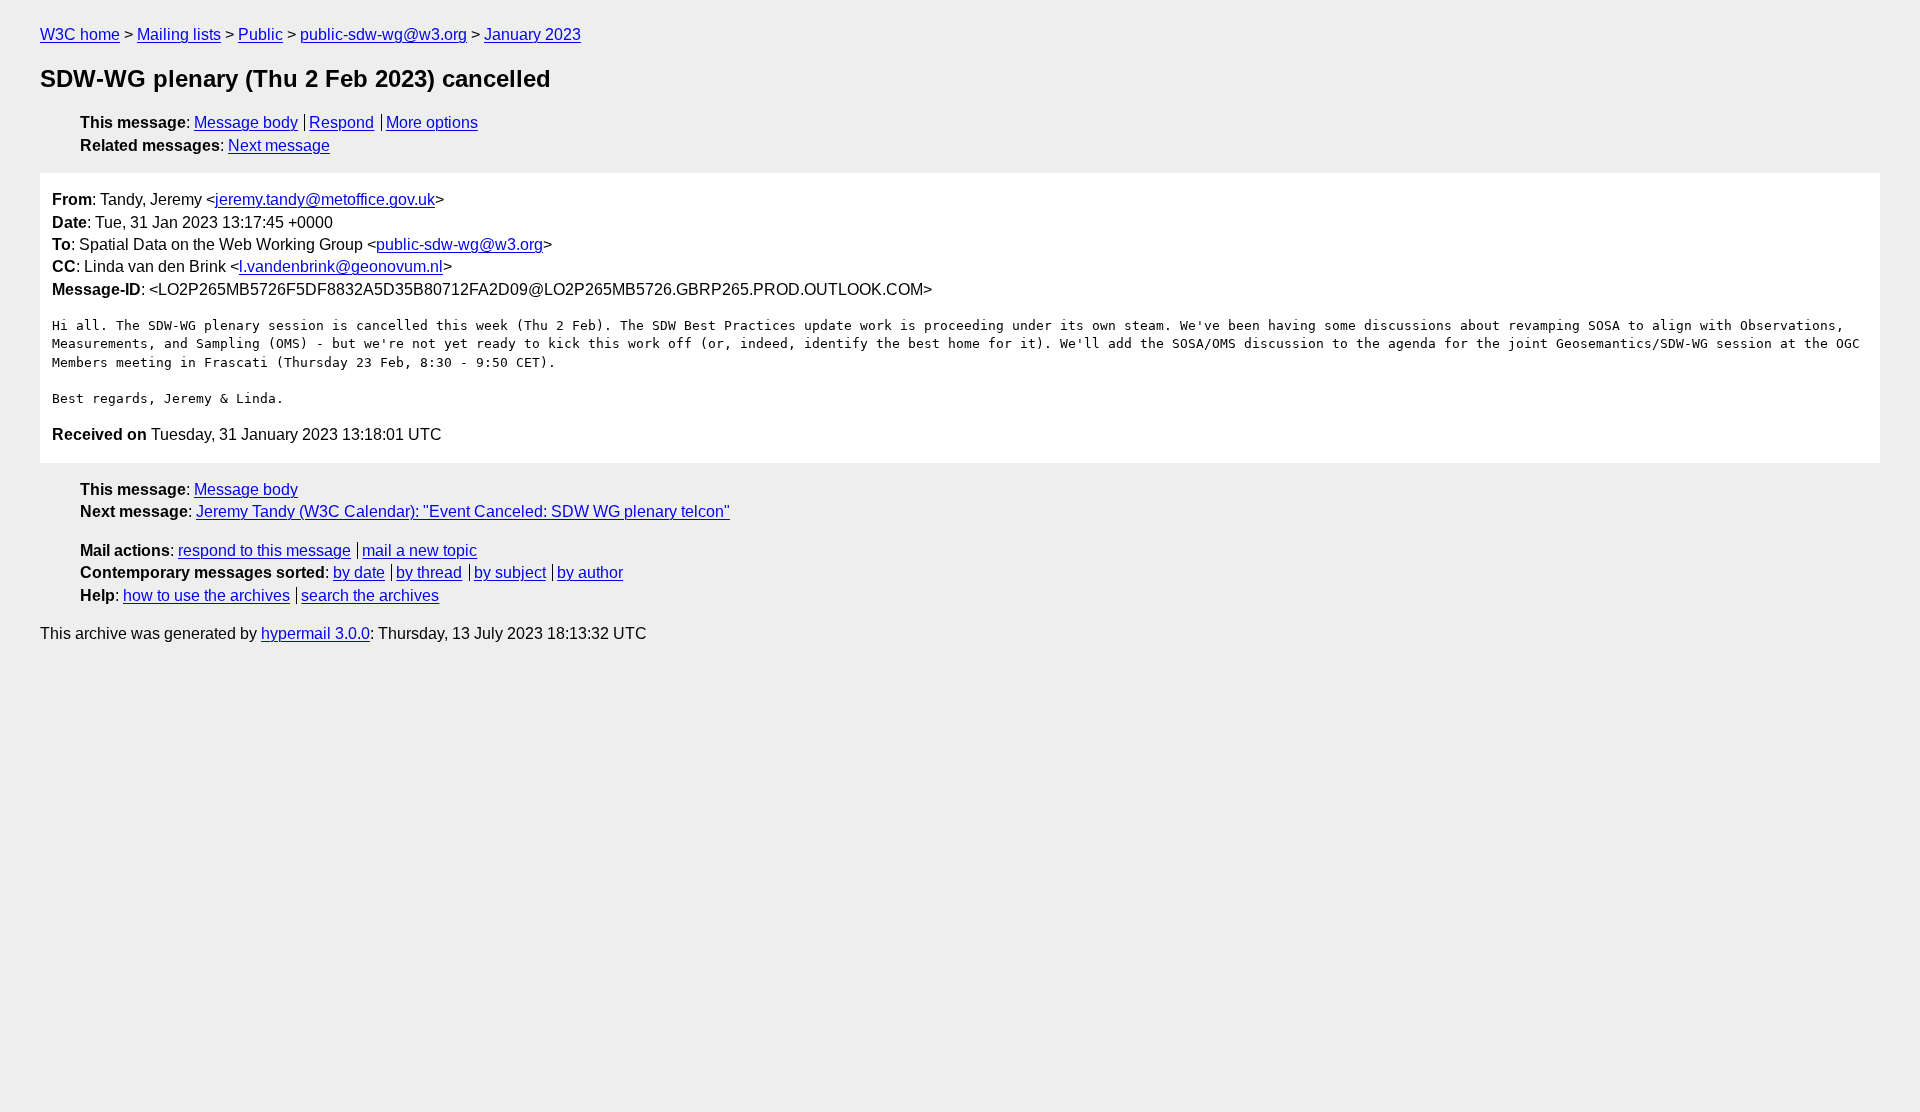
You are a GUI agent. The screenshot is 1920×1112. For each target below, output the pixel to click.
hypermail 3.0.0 (315, 633)
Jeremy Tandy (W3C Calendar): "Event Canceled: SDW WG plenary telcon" (463, 511)
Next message (279, 145)
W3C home (80, 34)
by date (359, 572)
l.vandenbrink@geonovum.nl (341, 266)
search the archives (370, 595)
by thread (429, 572)
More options (432, 122)
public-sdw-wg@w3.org (383, 34)
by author (590, 572)
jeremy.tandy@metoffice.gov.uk (325, 199)
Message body (246, 122)
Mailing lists (179, 34)
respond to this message (264, 550)
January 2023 (532, 34)
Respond (341, 122)
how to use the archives (206, 595)
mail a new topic (419, 550)
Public (260, 34)
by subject (510, 572)
